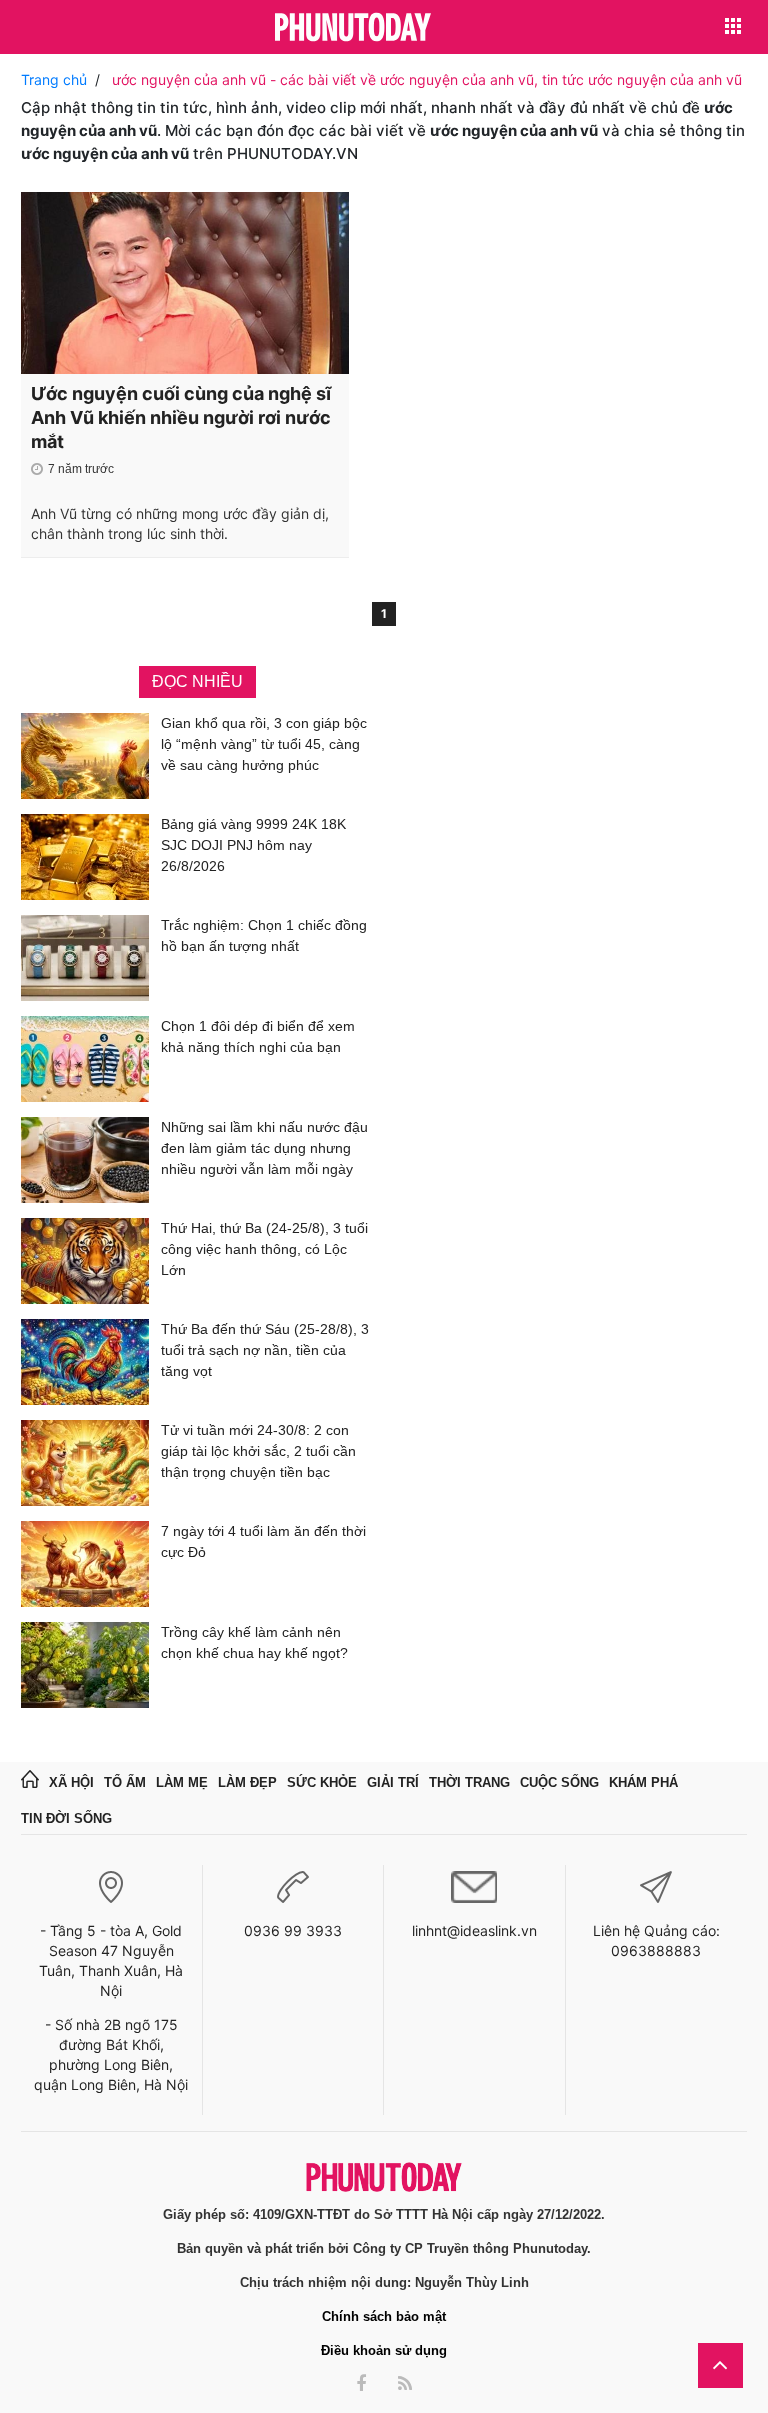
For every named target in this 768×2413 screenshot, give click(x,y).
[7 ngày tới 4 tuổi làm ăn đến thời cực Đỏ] (85, 1564)
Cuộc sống (559, 1782)
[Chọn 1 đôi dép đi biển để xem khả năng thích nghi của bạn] (85, 1059)
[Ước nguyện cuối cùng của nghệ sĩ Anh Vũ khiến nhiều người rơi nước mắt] (185, 283)
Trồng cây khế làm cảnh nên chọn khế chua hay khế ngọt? (254, 1642)
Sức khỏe (322, 1782)
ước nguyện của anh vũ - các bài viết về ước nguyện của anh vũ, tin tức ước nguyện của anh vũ (427, 79)
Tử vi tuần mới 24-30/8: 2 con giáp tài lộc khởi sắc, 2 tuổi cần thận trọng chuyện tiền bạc (258, 1451)
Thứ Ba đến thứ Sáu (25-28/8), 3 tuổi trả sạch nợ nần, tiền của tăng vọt (265, 1350)
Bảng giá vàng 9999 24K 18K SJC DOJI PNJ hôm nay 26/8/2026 (253, 845)
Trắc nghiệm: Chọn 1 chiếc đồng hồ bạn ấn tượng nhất (264, 935)
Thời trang (469, 1782)
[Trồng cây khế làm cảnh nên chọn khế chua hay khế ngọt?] (85, 1665)
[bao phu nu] (353, 28)
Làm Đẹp (247, 1782)
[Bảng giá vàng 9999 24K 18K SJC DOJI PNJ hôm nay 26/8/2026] (85, 857)
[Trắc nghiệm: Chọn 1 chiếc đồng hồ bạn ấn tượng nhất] (85, 958)
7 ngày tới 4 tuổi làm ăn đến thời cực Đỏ (263, 1541)
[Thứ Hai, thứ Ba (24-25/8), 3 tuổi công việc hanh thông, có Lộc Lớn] (85, 1261)
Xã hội (71, 1782)
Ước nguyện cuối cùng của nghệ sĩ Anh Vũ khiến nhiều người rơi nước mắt (181, 417)
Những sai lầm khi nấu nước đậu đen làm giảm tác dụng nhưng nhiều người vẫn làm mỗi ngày (264, 1148)
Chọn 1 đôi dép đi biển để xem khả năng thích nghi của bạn (258, 1036)
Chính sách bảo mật (384, 2316)
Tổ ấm (125, 1782)
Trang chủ (54, 79)
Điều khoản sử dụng (384, 2350)
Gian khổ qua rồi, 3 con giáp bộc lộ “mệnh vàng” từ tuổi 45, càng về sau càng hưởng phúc (264, 744)
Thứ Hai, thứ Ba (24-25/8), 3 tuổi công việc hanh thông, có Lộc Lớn (264, 1249)
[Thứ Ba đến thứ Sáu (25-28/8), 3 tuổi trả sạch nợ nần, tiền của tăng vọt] (85, 1362)
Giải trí (393, 1782)
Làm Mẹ (182, 1782)
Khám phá (643, 1782)
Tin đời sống (66, 1818)
